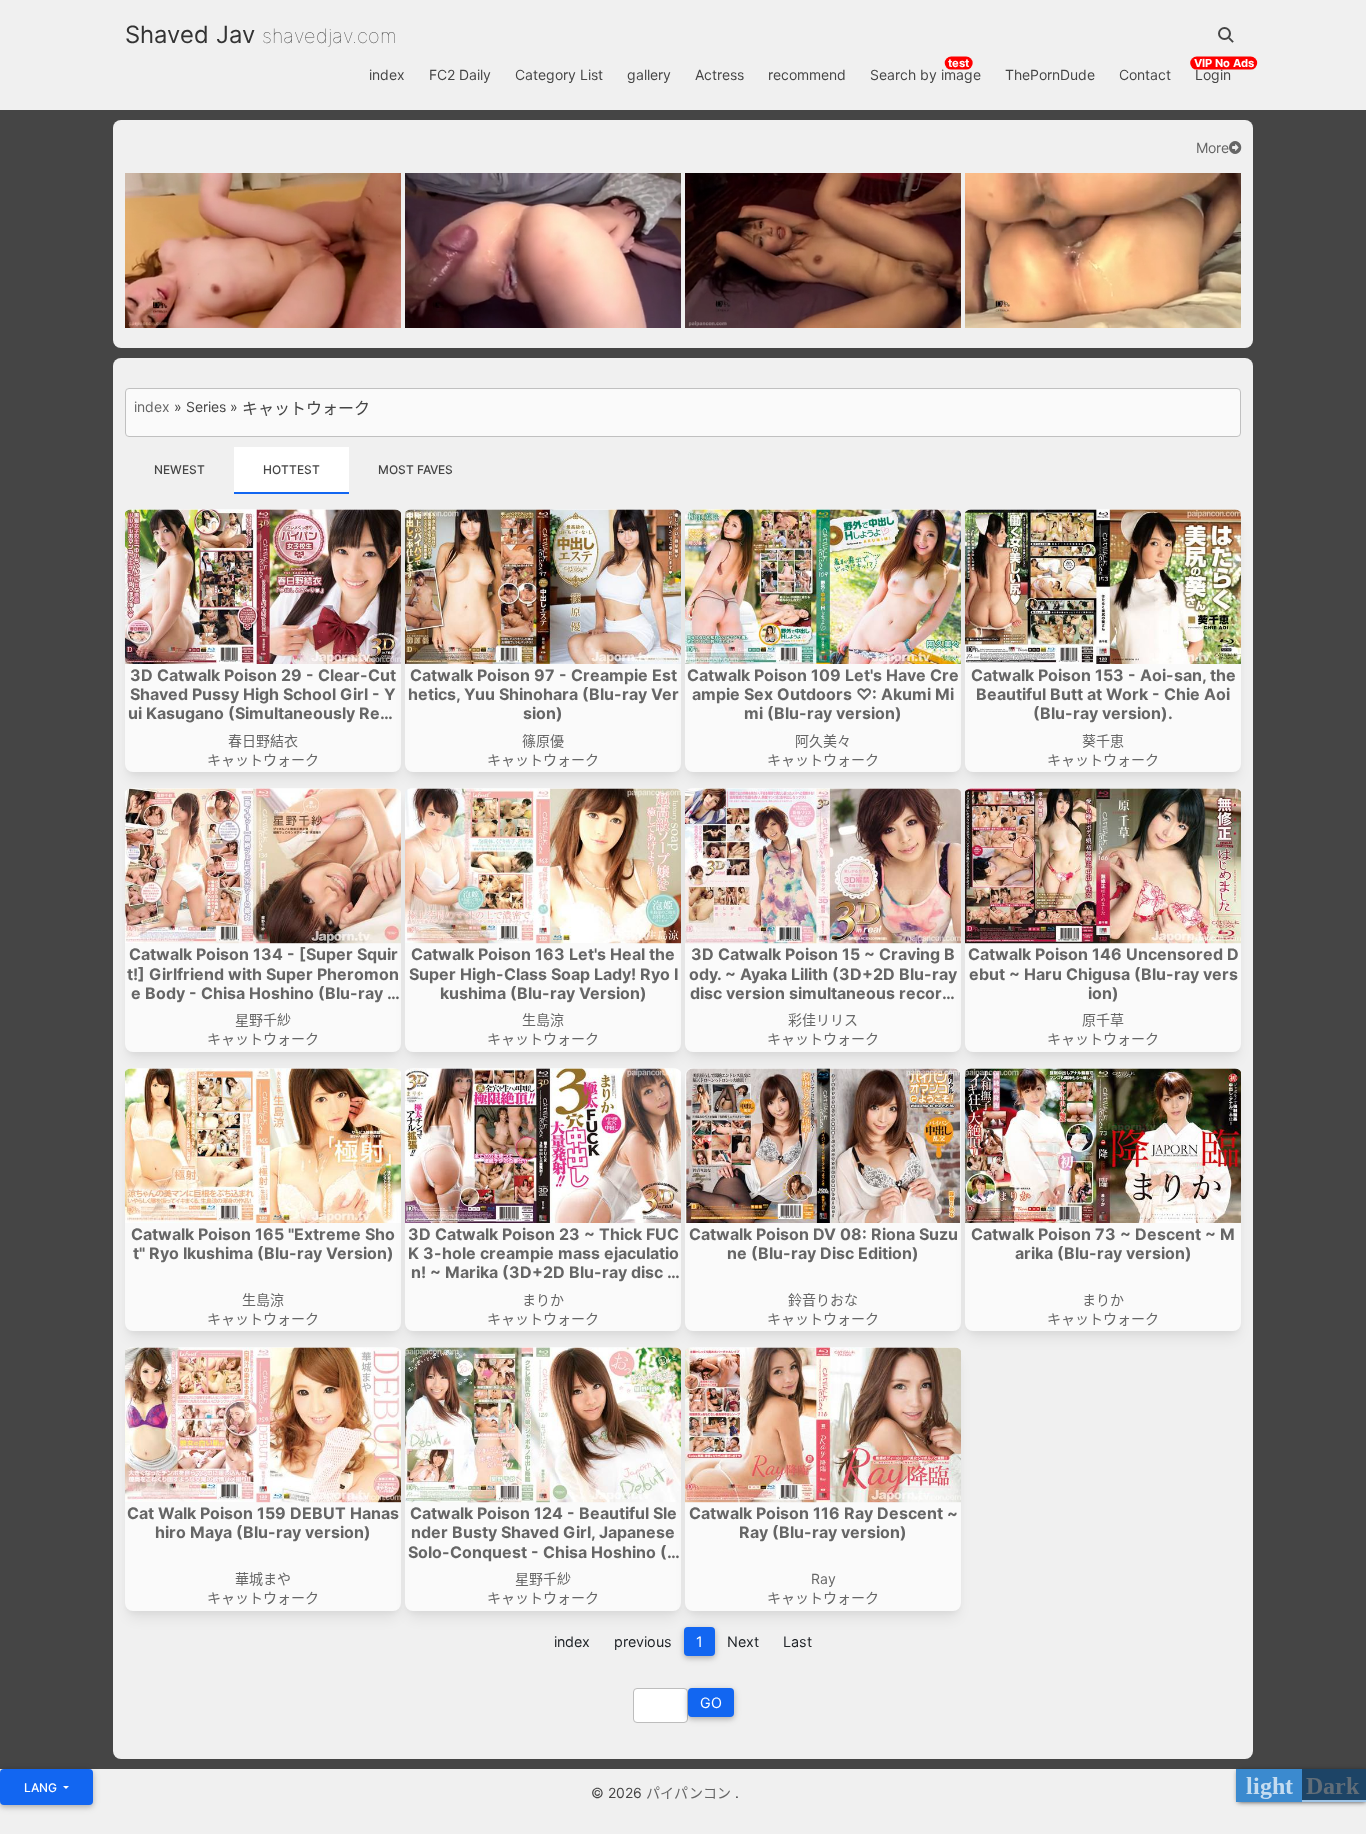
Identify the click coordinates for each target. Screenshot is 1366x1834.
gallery (649, 74)
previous (643, 1641)
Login (1213, 74)
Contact (1145, 74)
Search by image (925, 74)
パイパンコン (690, 1792)
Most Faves (415, 469)
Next (743, 1641)
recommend (807, 74)
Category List (559, 74)
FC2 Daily (460, 74)
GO (711, 1702)
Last (797, 1641)
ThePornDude (1050, 74)
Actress (719, 74)
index (387, 74)
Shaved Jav (190, 34)
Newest (179, 469)
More (1212, 148)
